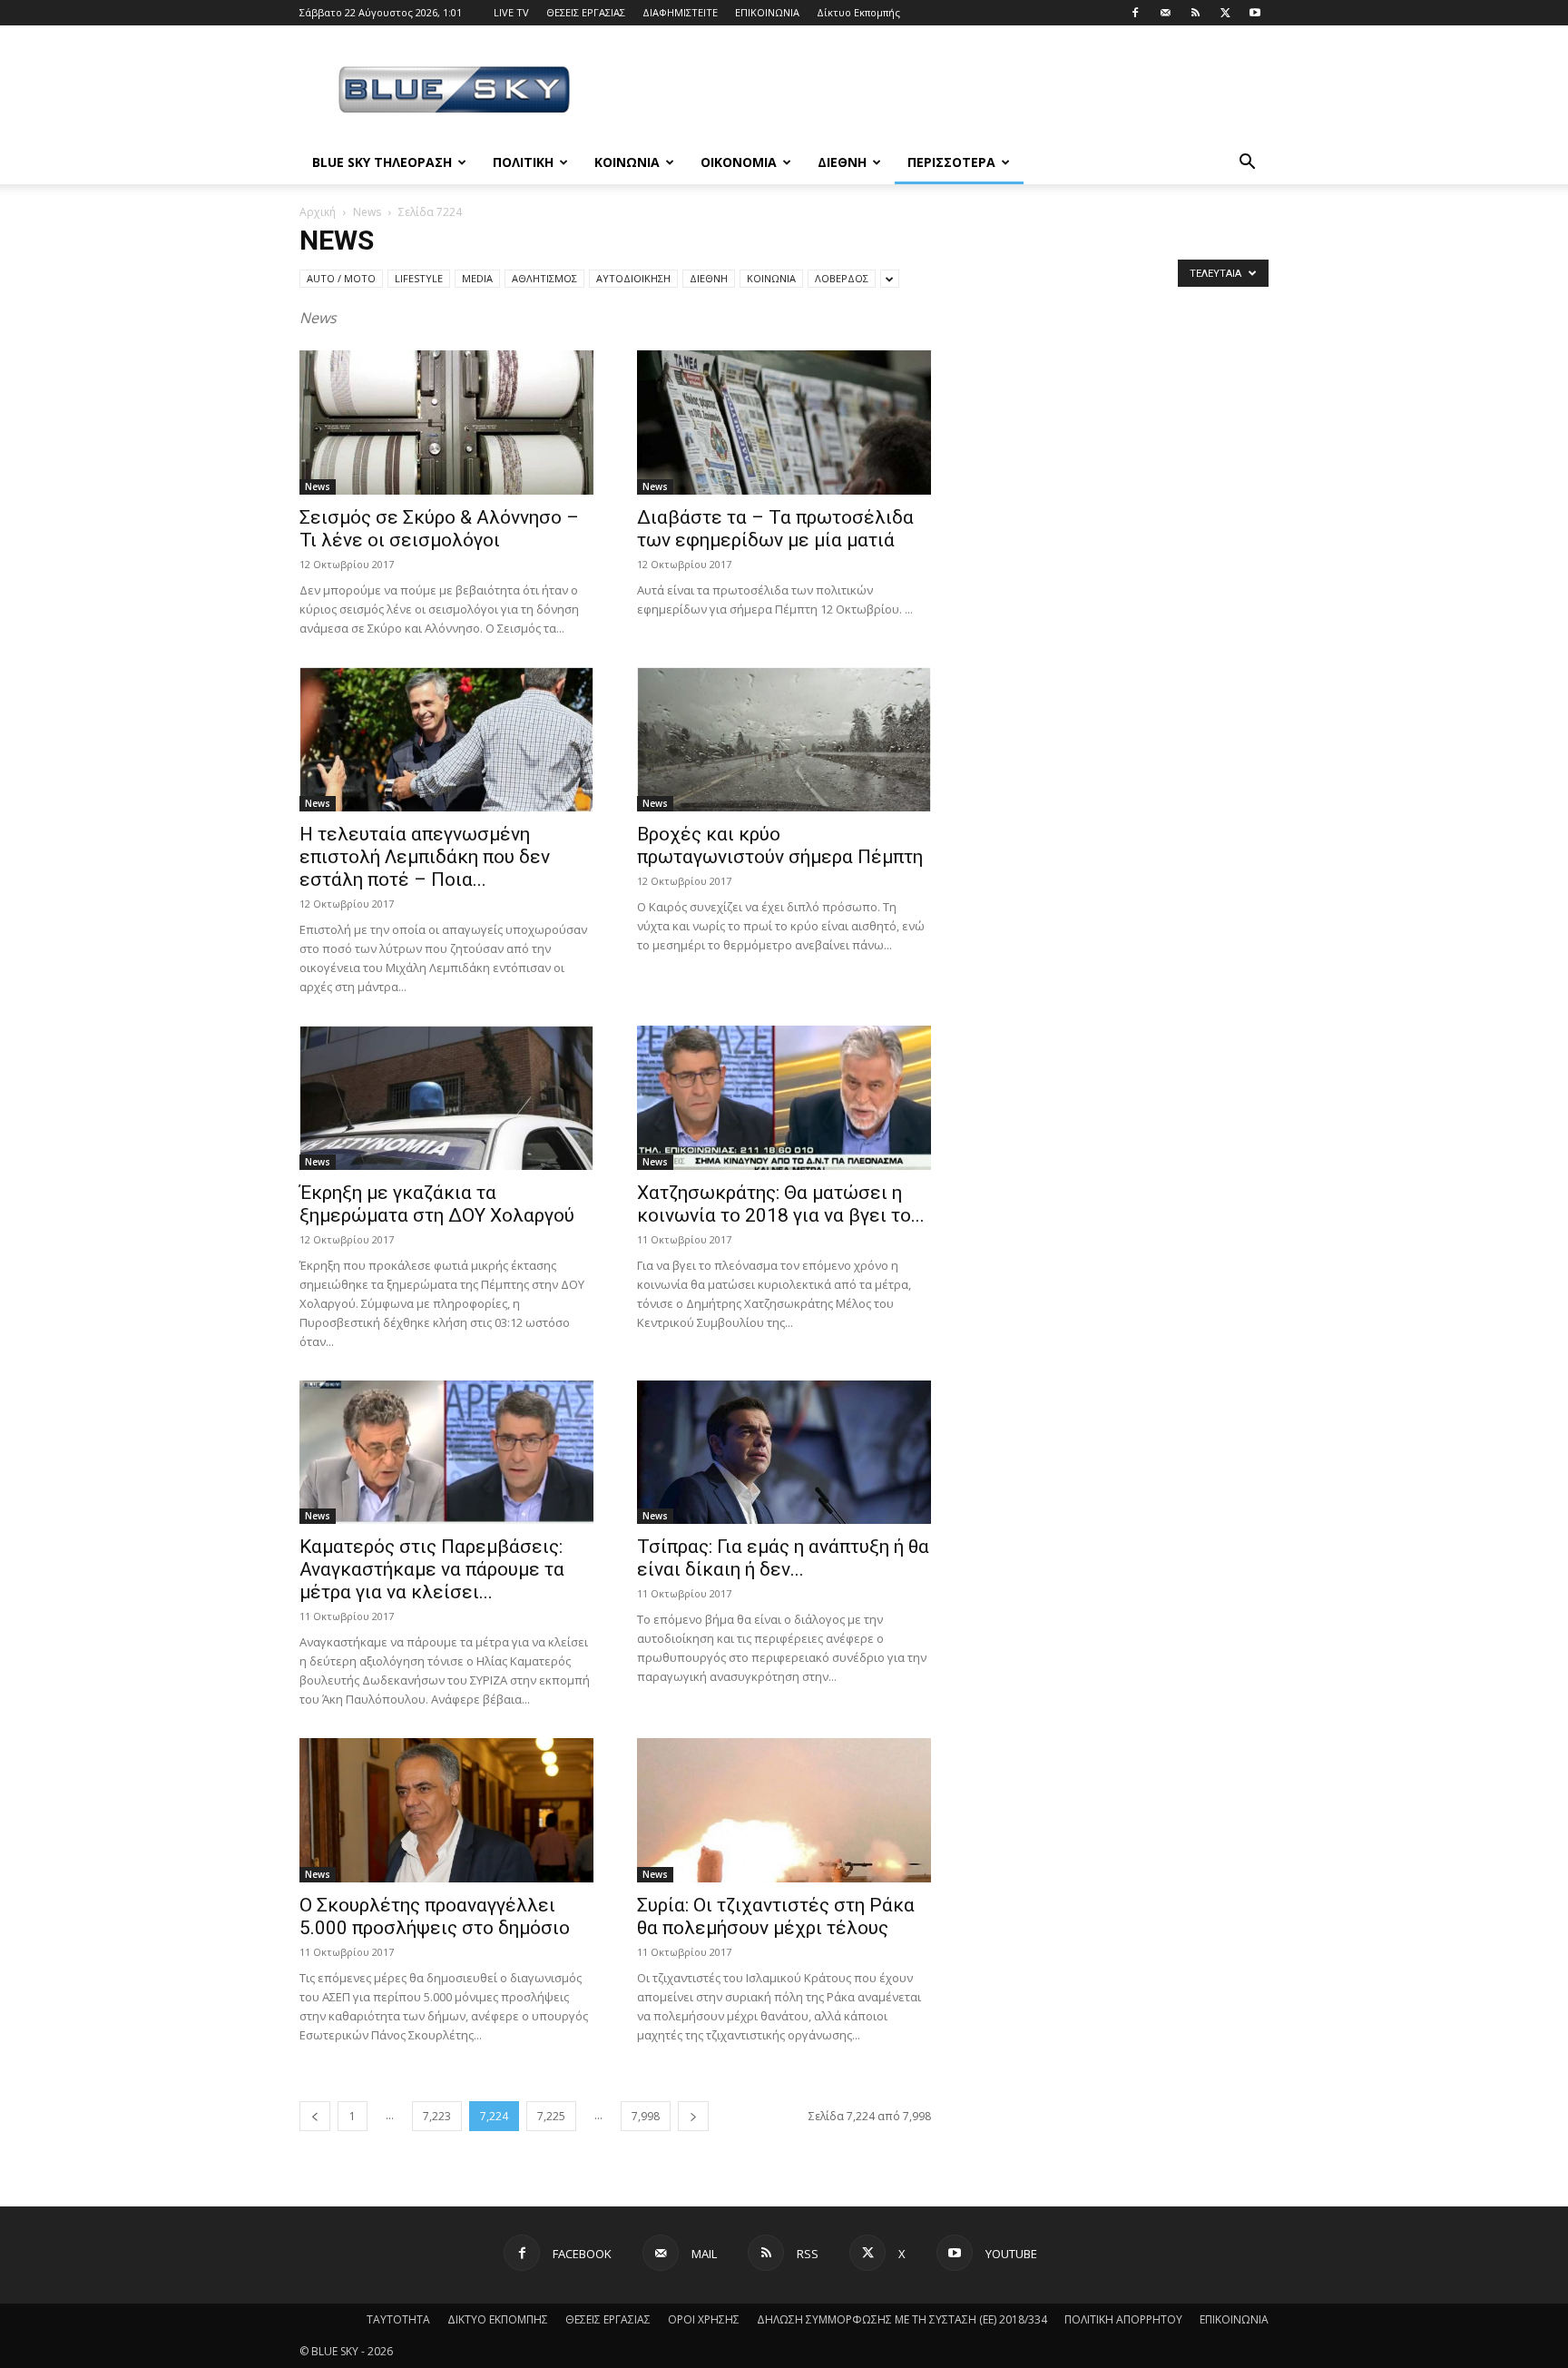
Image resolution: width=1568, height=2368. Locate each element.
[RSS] (1195, 13)
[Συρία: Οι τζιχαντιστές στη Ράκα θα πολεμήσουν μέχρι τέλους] (784, 1810)
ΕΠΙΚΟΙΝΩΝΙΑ (767, 12)
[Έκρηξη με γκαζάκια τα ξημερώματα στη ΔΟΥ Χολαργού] (446, 1098)
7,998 (646, 2116)
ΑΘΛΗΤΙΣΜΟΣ (544, 278)
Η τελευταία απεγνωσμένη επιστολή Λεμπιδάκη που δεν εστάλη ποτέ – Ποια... (425, 857)
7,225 (551, 2116)
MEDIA (477, 278)
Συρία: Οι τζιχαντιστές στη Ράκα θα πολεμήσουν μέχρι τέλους (776, 1916)
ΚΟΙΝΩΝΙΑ (627, 162)
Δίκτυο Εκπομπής (858, 12)
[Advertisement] (938, 92)
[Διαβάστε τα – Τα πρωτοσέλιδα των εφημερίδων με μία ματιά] (784, 423)
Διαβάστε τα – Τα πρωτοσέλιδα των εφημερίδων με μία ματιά (775, 529)
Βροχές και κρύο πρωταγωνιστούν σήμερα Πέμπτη (780, 845)
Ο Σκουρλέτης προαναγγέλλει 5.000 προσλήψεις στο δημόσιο (435, 1916)
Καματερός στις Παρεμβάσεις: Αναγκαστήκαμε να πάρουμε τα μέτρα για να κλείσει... (432, 1569)
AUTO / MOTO (341, 278)
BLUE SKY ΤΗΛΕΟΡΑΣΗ (382, 162)
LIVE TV (511, 12)
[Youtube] (1255, 13)
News (367, 212)
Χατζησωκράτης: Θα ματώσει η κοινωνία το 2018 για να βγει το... (781, 1204)
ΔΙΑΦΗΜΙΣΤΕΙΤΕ (680, 12)
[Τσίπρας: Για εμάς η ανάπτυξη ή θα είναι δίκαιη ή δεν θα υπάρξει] (784, 1453)
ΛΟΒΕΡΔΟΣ (842, 278)
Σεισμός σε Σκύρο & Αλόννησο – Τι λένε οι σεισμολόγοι (439, 529)
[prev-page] (315, 2116)
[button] (1247, 164)
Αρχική (318, 212)
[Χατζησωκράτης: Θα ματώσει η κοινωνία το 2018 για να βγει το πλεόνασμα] (784, 1098)
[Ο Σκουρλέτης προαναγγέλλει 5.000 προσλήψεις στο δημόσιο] (446, 1810)
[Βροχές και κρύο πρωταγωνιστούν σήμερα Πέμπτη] (784, 739)
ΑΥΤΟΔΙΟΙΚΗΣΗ (633, 278)
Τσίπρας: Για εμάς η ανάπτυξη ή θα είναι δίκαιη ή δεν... (783, 1558)
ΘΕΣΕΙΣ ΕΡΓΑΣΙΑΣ (586, 12)
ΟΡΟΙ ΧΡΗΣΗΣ (704, 2319)
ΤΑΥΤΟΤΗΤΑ (398, 2319)
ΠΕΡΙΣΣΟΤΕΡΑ (951, 162)
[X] (1225, 13)
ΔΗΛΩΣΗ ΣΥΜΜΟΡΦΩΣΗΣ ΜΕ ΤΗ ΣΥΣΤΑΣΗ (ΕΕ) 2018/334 (902, 2319)
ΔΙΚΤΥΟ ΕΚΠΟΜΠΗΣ (498, 2319)
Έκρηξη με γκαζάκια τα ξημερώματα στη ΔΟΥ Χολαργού (437, 1204)
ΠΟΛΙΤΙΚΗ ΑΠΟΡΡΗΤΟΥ (1123, 2319)
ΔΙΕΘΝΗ (842, 162)
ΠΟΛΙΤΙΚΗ (523, 162)
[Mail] (1165, 13)
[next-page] (693, 2116)
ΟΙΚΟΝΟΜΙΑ (739, 162)
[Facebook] (1135, 13)
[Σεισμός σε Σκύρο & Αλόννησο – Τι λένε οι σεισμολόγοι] (446, 423)
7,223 (437, 2116)
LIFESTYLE (419, 278)
